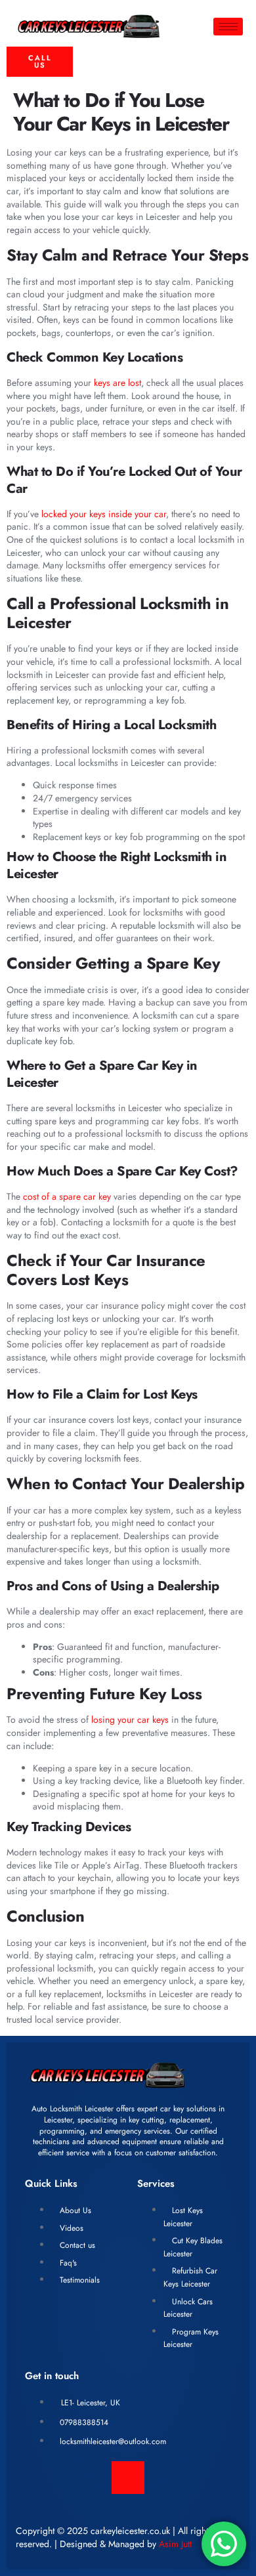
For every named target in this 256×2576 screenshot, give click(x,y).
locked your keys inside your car (104, 514)
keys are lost (117, 383)
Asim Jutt (175, 2544)
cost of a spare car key (67, 1196)
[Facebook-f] (128, 2478)
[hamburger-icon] (228, 27)
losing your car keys (130, 1720)
